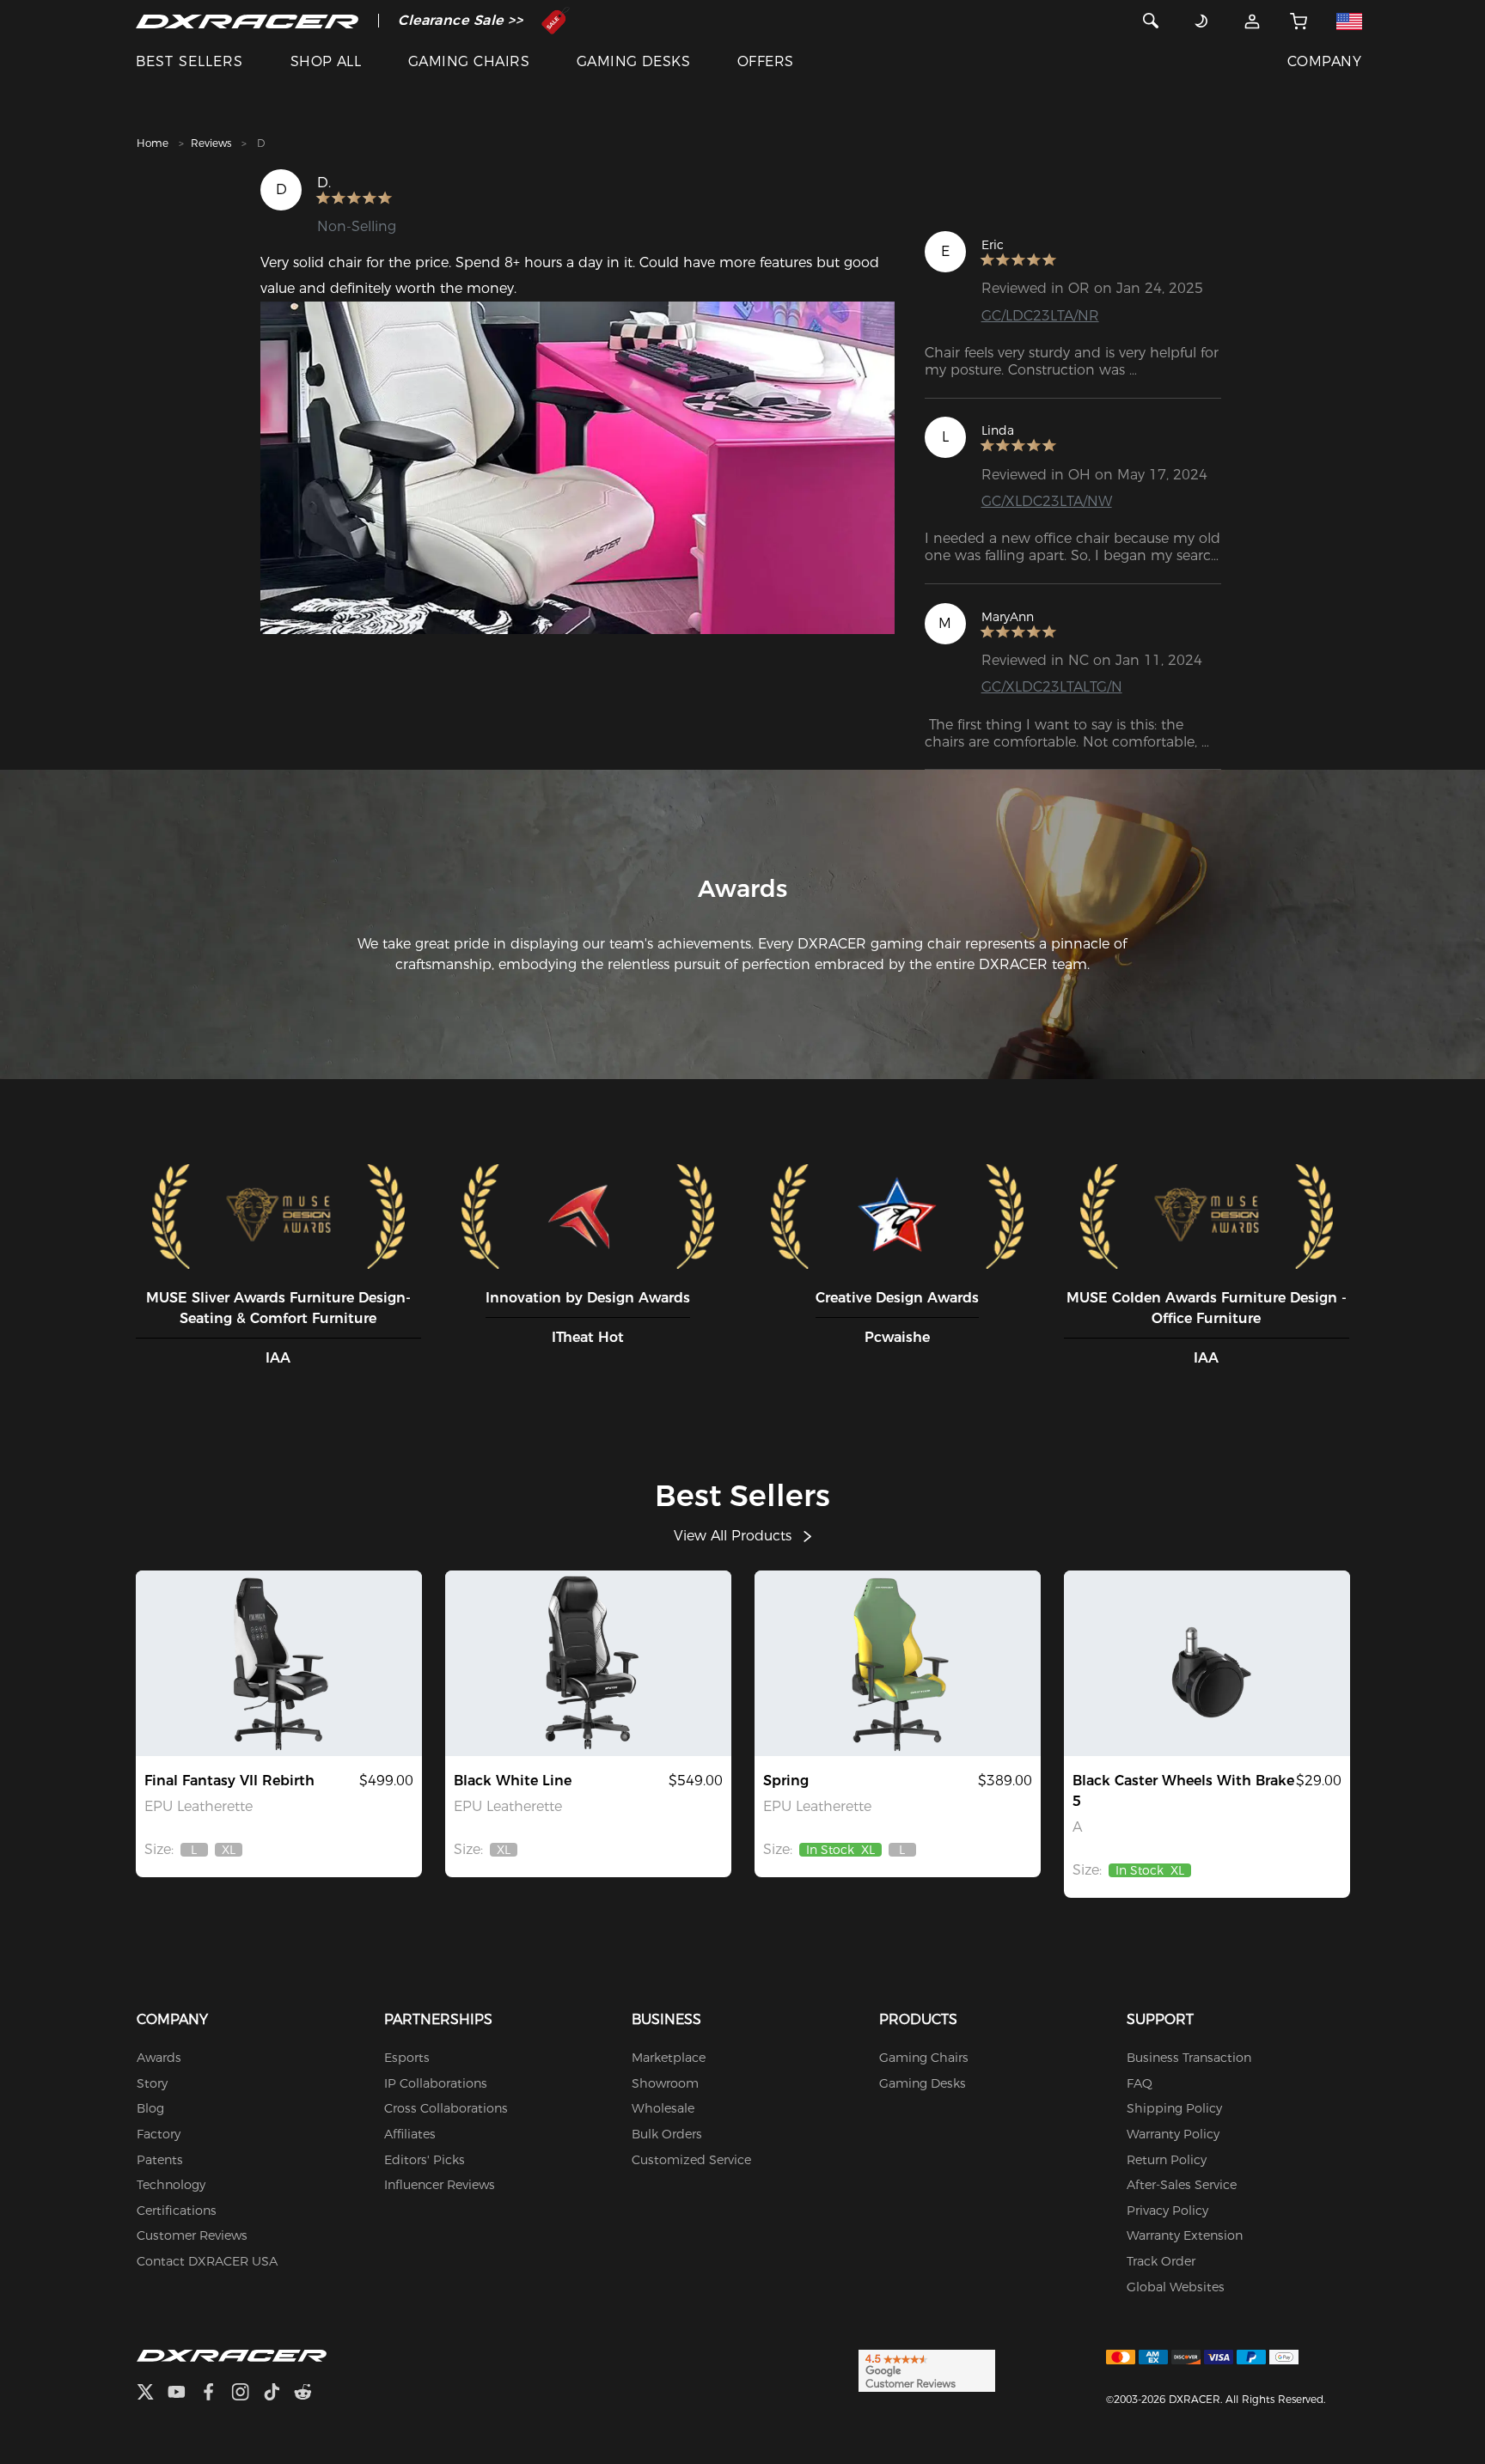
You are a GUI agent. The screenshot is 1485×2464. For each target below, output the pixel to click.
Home (153, 143)
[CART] (1299, 21)
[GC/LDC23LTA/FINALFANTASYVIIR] (279, 1663)
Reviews (211, 143)
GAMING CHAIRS (469, 61)
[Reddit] (310, 2394)
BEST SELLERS (189, 61)
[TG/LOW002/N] (1207, 1663)
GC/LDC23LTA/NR (1040, 316)
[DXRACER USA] (247, 21)
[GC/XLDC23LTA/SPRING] (898, 1663)
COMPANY (1324, 61)
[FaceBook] (215, 2394)
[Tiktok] (278, 2394)
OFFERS (766, 61)
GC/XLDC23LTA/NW (1047, 501)
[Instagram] (247, 2394)
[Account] (1253, 21)
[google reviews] (927, 2370)
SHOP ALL (326, 61)
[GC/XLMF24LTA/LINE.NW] (588, 1663)
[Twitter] (152, 2394)
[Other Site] (1349, 21)
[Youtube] (183, 2394)
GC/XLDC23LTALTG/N (1052, 687)
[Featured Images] (577, 468)
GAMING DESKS (634, 61)
